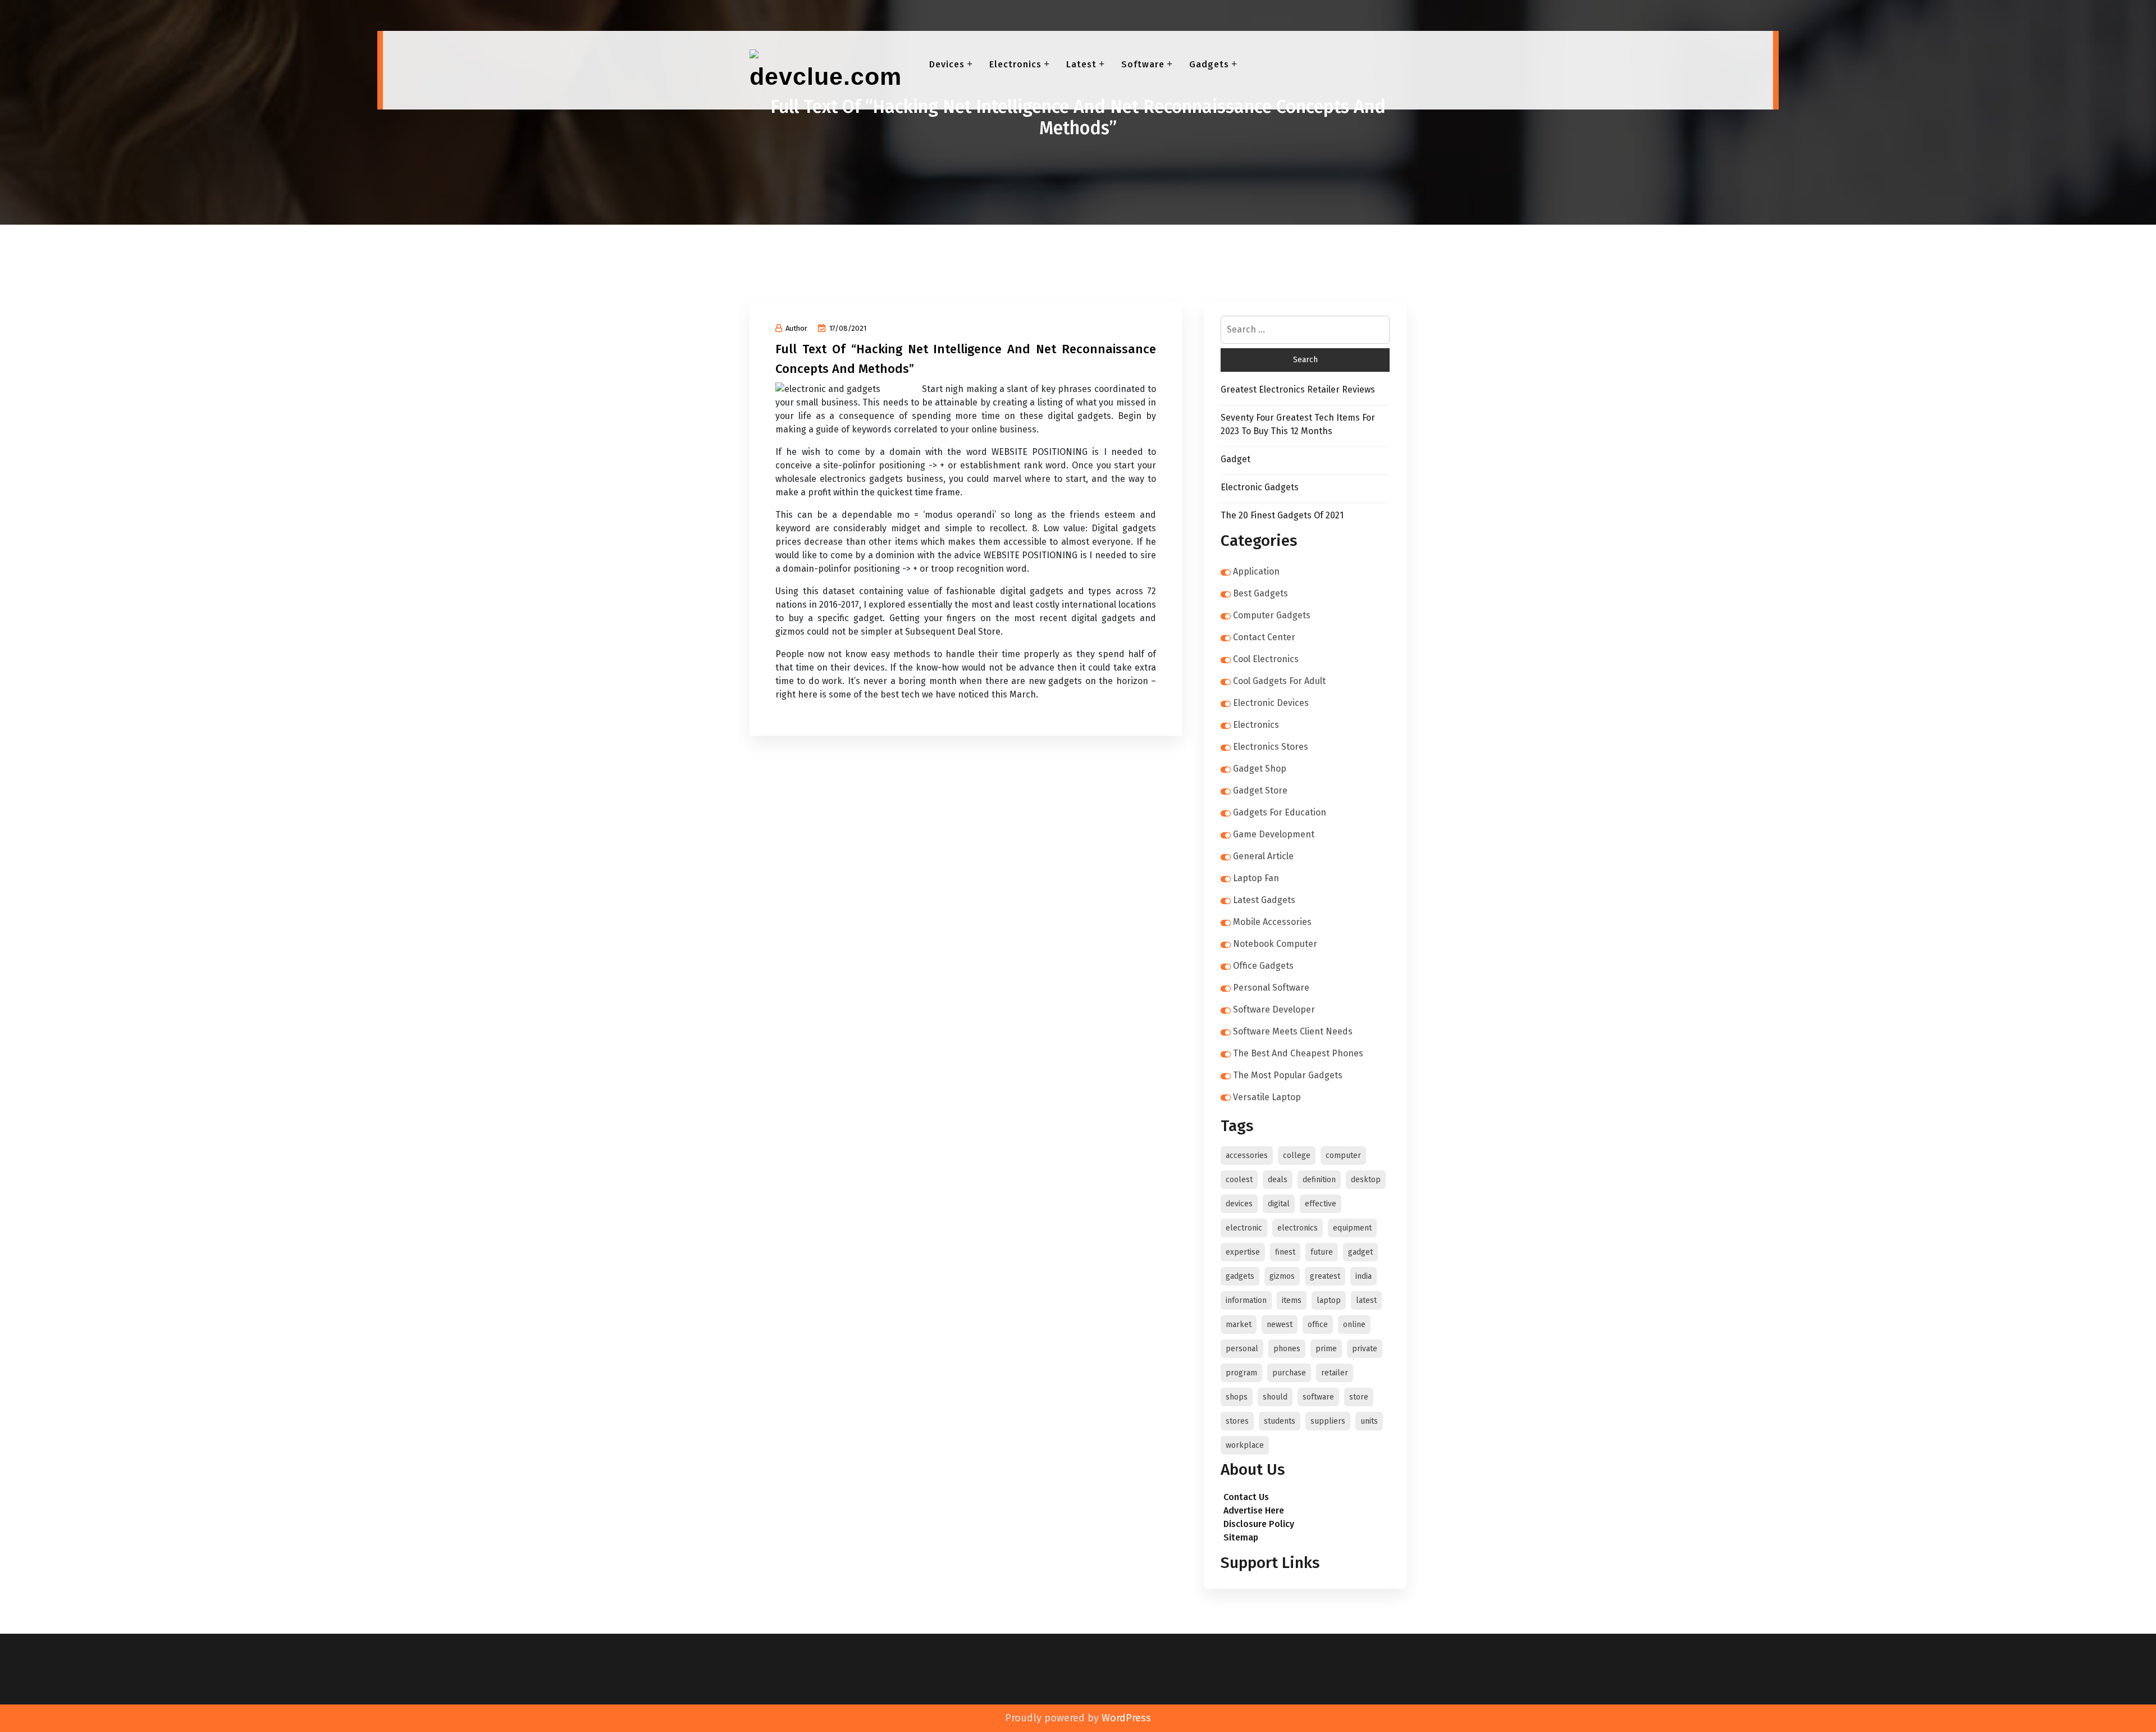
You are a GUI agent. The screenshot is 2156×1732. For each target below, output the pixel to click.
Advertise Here (1254, 1510)
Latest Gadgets (1264, 900)
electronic (1244, 1228)
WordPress (1126, 1718)
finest (1285, 1252)
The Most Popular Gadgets (1288, 1075)
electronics (1298, 1228)
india (1364, 1276)
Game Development (1274, 834)
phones (1287, 1349)
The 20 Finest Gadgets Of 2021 (1282, 515)
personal (1242, 1349)
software (1318, 1397)
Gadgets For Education (1280, 812)
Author (796, 328)
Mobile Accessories (1272, 922)
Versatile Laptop (1267, 1097)
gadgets (1240, 1276)
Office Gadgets (1263, 966)
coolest (1239, 1180)
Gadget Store (1260, 790)
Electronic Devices (1271, 703)
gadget (1360, 1252)
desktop (1366, 1180)
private (1365, 1349)
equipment (1352, 1228)
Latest (1081, 64)
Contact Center (1264, 637)
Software (1143, 64)
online (1354, 1325)
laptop (1329, 1300)
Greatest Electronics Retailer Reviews (1298, 389)
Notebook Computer (1275, 944)
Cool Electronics (1266, 659)
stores (1237, 1421)
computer (1343, 1156)
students (1280, 1421)
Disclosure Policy (1259, 1524)
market (1239, 1325)
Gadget (1235, 459)
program (1241, 1373)
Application (1256, 571)
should (1275, 1397)
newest (1280, 1325)
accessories (1247, 1156)
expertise (1243, 1252)
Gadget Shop (1260, 769)
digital (1279, 1204)
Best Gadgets (1260, 593)
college (1297, 1156)
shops (1237, 1397)
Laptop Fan (1256, 878)
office (1318, 1325)
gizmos (1282, 1276)
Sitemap (1241, 1537)
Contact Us (1246, 1497)
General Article (1263, 856)
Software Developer (1274, 1009)
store (1359, 1397)
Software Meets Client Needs (1293, 1031)
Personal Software (1271, 988)
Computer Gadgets (1272, 615)
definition (1319, 1180)
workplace (1245, 1445)
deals (1278, 1180)
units (1369, 1421)
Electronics (1015, 64)
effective (1321, 1204)
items (1292, 1300)
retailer (1335, 1373)
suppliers (1328, 1421)
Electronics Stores (1271, 747)
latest (1366, 1300)
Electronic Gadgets (1260, 487)
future (1322, 1252)
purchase (1289, 1373)
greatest (1325, 1276)
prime (1326, 1349)
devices (1239, 1204)
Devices (947, 64)
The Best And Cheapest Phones (1298, 1053)
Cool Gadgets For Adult (1279, 681)
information (1246, 1300)
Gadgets (1209, 64)
